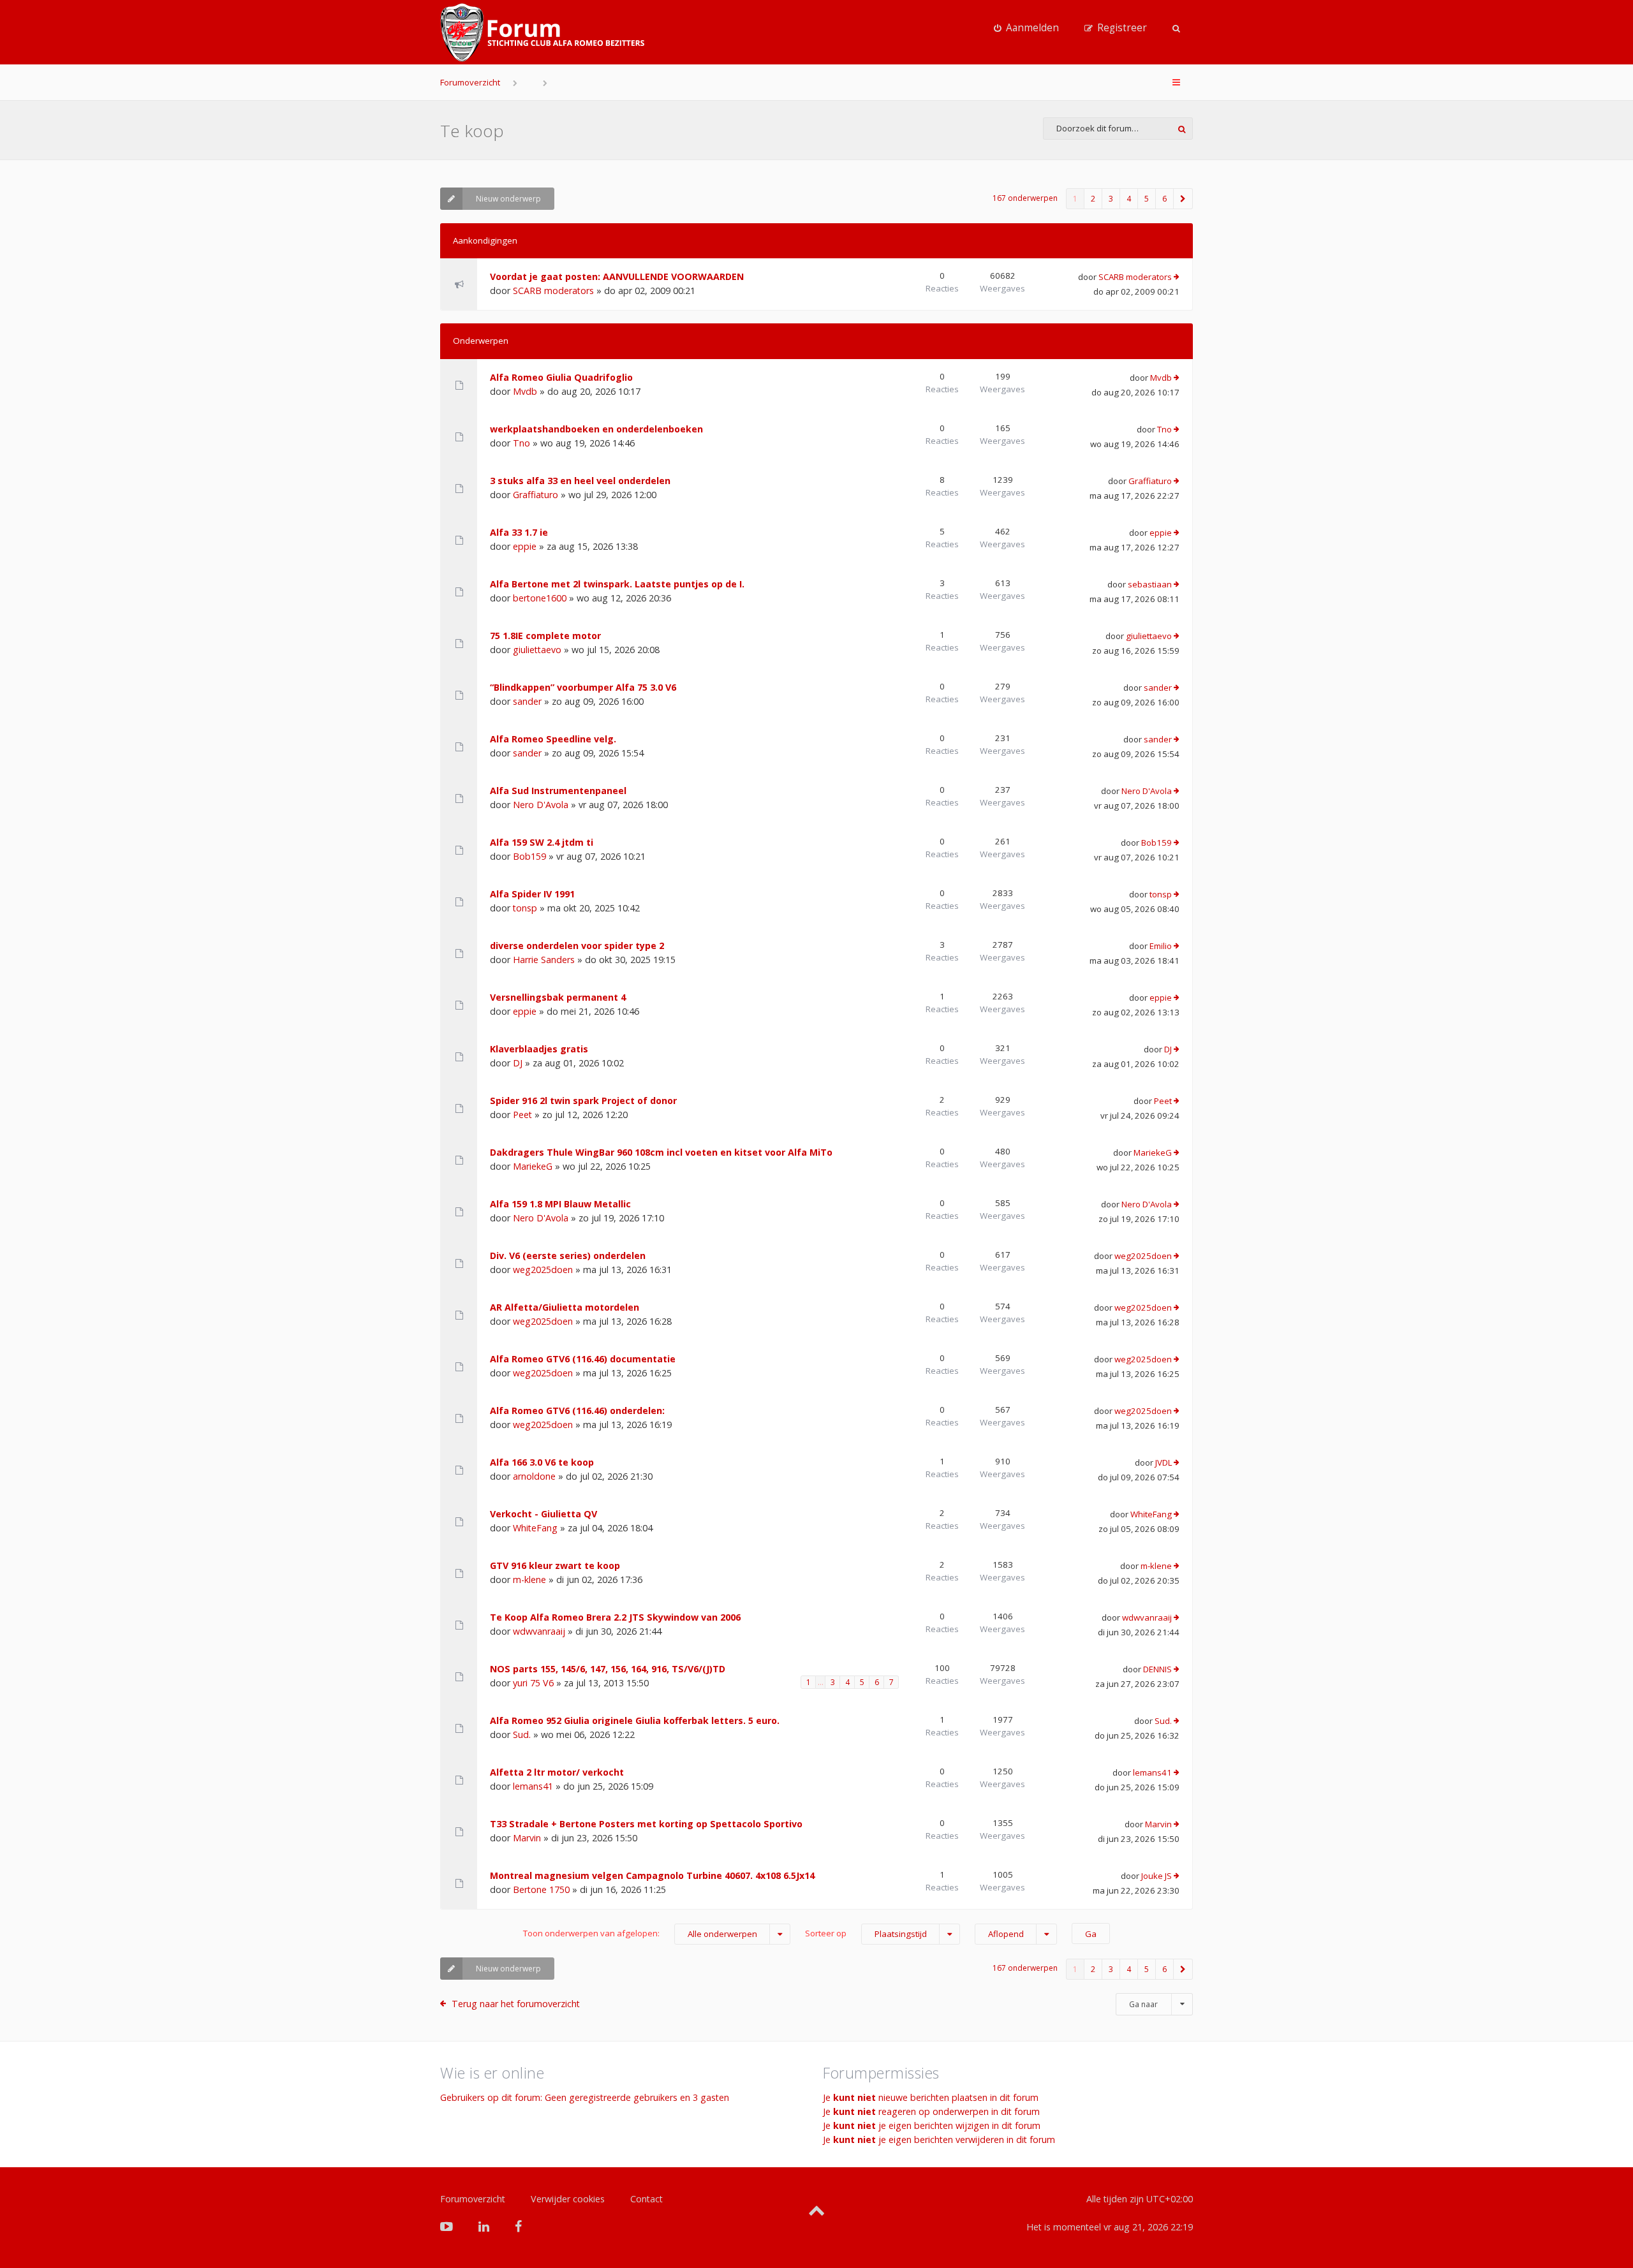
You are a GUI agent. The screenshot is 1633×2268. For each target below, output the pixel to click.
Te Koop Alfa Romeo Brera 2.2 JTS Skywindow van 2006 (615, 1617)
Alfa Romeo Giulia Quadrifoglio (561, 377)
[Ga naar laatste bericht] (1177, 277)
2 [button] (1093, 199)
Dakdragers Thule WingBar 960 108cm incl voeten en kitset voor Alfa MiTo (661, 1152)
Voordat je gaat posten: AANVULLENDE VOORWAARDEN (617, 276)
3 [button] (1111, 199)
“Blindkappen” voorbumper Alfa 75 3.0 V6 (583, 687)
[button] (1183, 199)
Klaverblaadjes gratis (539, 1049)
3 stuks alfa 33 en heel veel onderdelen (580, 481)
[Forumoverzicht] (542, 33)
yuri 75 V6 (533, 1683)
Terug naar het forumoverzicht (516, 2004)
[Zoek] (1182, 129)
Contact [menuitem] (647, 2199)
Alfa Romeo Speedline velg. (553, 739)
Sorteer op (866, 1933)
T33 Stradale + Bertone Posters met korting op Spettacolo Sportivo (646, 1824)
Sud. (522, 1734)
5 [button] (1147, 199)
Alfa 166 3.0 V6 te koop (542, 1462)
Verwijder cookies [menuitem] (568, 2199)
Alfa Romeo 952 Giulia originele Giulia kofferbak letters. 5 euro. (635, 1720)
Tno (521, 443)
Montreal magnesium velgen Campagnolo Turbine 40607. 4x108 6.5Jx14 (652, 1875)
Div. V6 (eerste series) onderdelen (568, 1255)
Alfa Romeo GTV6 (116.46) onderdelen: (577, 1410)
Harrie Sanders (544, 960)
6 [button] (1164, 199)
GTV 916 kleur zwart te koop (555, 1565)
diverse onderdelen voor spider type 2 (577, 946)
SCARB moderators (553, 291)
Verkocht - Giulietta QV (543, 1514)
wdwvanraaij (539, 1631)
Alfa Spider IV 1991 (532, 894)
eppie (525, 546)
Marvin (527, 1838)
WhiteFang (535, 1528)
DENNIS (1157, 1669)
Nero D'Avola (541, 805)
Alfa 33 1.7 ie (519, 532)
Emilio (1161, 946)
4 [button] (1129, 199)
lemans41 (533, 1786)
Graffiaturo (536, 495)
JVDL (1164, 1462)
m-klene (529, 1579)
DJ (518, 1063)
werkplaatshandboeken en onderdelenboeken (596, 429)
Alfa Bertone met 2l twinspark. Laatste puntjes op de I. (617, 584)
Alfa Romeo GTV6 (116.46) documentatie (583, 1359)
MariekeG (533, 1166)
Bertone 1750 (541, 1889)
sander (527, 701)
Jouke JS (1156, 1876)
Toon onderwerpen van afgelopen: (640, 1933)
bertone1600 (540, 598)
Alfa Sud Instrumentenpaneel (558, 791)
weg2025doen (543, 1270)
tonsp (525, 908)
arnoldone (534, 1476)
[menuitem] (1026, 28)
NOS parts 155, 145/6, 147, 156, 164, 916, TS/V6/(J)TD (608, 1669)
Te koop (472, 131)
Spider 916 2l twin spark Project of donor (583, 1101)
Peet (522, 1115)
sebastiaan (1150, 584)
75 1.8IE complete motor (545, 636)
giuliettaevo (537, 650)
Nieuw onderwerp (508, 199)
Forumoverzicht (470, 82)
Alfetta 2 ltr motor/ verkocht (557, 1772)
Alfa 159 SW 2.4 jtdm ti (542, 842)
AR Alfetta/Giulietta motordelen (565, 1307)
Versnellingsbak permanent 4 (558, 997)
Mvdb (525, 391)
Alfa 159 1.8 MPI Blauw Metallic (560, 1204)
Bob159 (529, 856)
